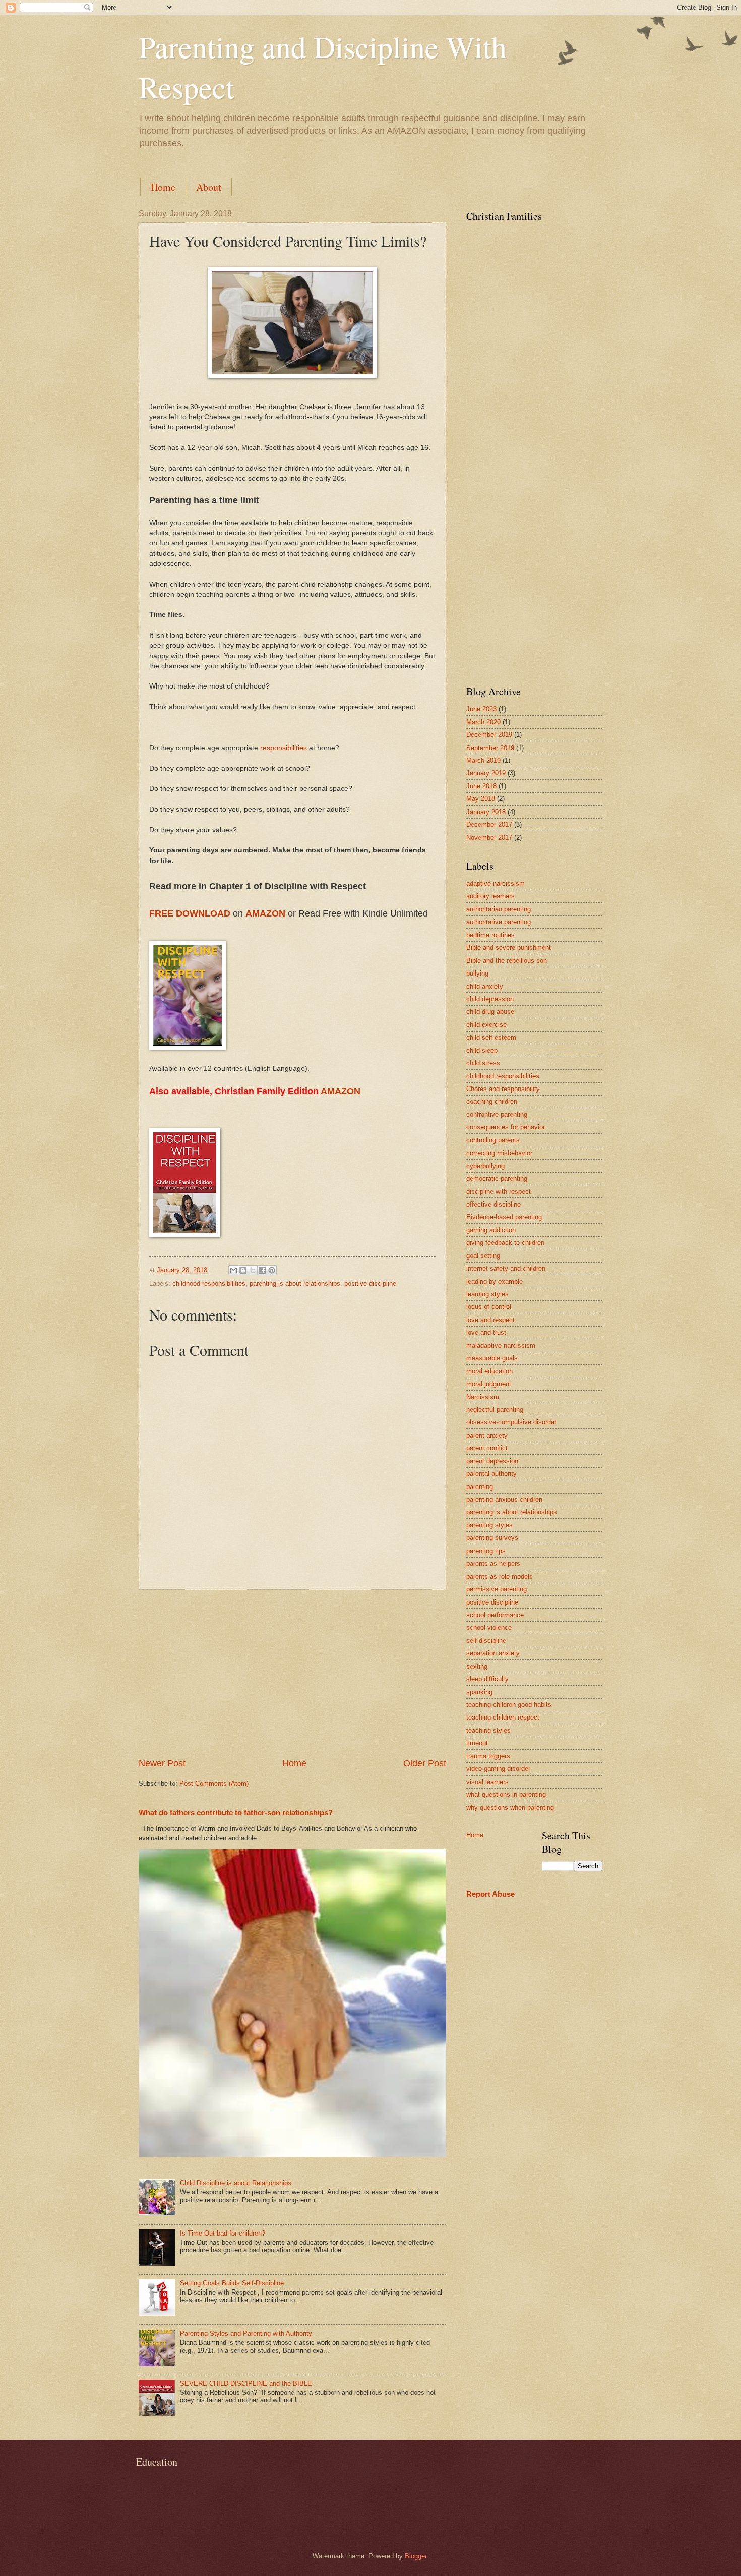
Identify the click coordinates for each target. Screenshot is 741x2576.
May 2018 (481, 799)
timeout (477, 1743)
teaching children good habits (509, 1705)
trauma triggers (488, 1756)
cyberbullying (485, 1166)
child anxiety (485, 986)
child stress (483, 1063)
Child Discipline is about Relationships (236, 2183)
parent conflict (487, 1448)
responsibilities (285, 748)
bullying (477, 973)
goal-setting (483, 1256)
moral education (489, 1371)
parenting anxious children (504, 1499)
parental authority (491, 1474)
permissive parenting (497, 1589)
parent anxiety (487, 1435)
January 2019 (486, 773)
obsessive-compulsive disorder (511, 1422)
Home (163, 187)
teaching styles (488, 1730)
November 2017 (489, 838)
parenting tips (486, 1551)
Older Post (425, 1763)
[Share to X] (253, 1270)
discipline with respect (499, 1192)
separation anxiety (493, 1653)
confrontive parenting (497, 1114)
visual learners (487, 1782)
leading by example (495, 1281)
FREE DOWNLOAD (190, 913)
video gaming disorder (498, 1769)
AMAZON (267, 913)
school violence (489, 1627)
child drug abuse (490, 1012)
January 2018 (486, 812)
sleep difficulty (487, 1679)
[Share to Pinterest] (272, 1270)
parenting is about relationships (295, 1283)
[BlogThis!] (243, 1270)
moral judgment (489, 1384)
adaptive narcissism (496, 883)
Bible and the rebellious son (507, 961)
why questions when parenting (510, 1808)
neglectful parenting (495, 1410)
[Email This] (233, 1270)
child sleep (482, 1050)
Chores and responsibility (503, 1089)
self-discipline (486, 1641)
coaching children (492, 1101)
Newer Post (162, 1763)
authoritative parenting (499, 922)
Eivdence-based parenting (504, 1217)
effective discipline (493, 1204)
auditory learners (490, 896)
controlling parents (493, 1140)
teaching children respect (503, 1717)
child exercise (486, 1025)
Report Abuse (490, 1894)
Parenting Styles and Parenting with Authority (246, 2334)
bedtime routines (490, 935)
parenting (480, 1487)
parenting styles (489, 1525)
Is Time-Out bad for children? (223, 2233)
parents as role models (500, 1577)
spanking (479, 1692)
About (209, 187)
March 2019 (483, 760)
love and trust (486, 1332)
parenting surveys (492, 1538)
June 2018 (481, 786)
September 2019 (490, 748)
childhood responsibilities (209, 1283)
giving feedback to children (505, 1243)
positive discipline (370, 1283)
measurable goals (492, 1358)
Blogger (416, 2556)
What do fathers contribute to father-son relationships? (236, 1813)
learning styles (487, 1294)
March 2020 (483, 722)
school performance (495, 1615)
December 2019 (489, 735)
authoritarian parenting (499, 909)
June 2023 (481, 709)
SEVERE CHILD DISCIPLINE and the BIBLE (246, 2384)
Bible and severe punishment (509, 948)
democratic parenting (497, 1179)
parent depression (492, 1461)
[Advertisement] (292, 1674)
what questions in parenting (506, 1794)
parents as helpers (493, 1563)
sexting (477, 1666)
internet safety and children (506, 1268)
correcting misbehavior (499, 1153)
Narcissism (483, 1397)
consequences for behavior (506, 1127)
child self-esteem (491, 1037)
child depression (490, 999)
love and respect (490, 1320)
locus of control (489, 1307)
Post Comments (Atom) (214, 1783)
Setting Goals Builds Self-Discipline (232, 2283)
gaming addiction (491, 1230)
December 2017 (489, 824)
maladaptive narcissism (501, 1346)
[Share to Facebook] (262, 1270)
